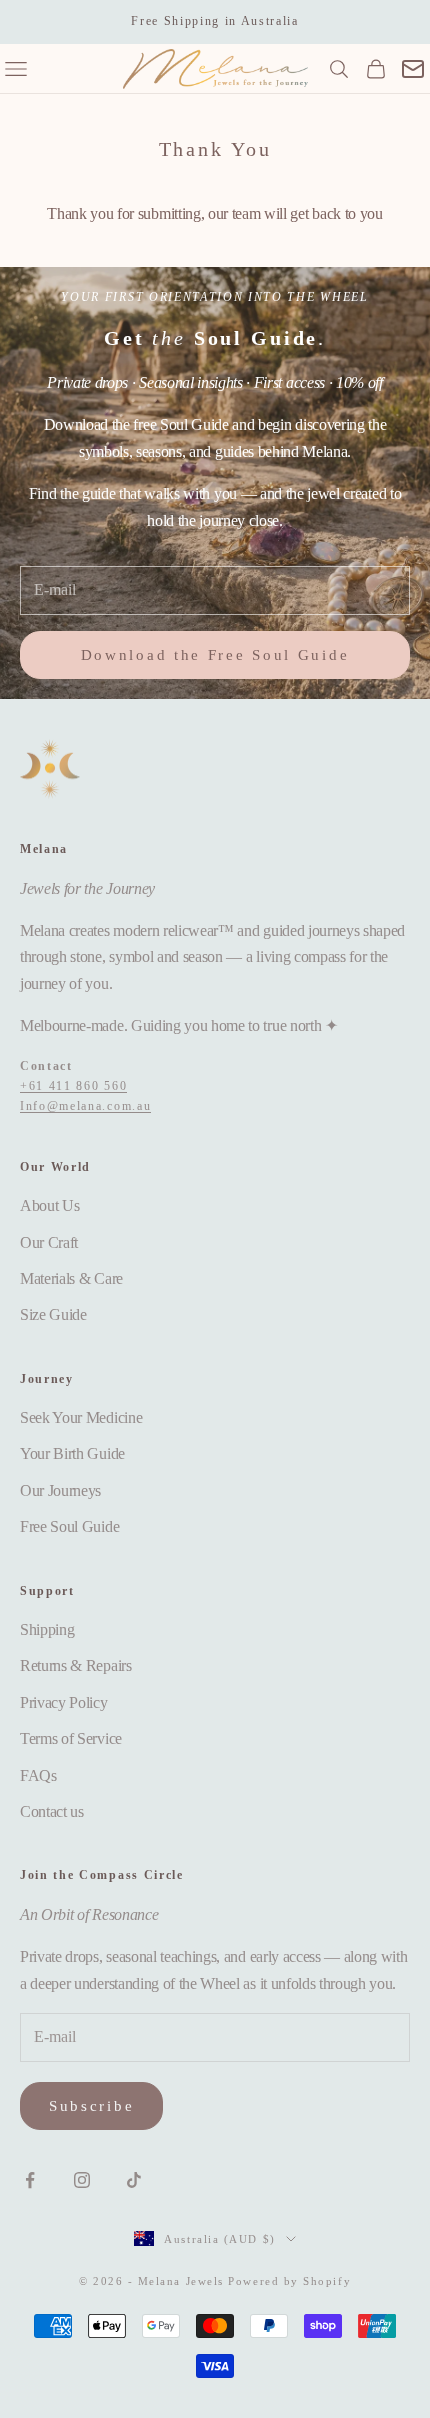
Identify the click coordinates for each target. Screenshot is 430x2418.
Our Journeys (60, 1490)
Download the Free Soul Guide (215, 655)
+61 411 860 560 (73, 1086)
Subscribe (91, 2106)
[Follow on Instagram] (82, 2180)
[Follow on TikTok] (134, 2180)
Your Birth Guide (72, 1453)
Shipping (47, 1629)
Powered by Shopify (289, 2281)
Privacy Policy (64, 1702)
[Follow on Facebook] (30, 2180)
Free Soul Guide (69, 1526)
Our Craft (49, 1242)
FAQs (38, 1775)
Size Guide (53, 1314)
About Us (49, 1205)
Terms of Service (71, 1738)
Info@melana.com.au (85, 1106)
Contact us (52, 1811)
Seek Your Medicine (81, 1417)
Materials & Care (71, 1278)
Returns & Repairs (76, 1665)
